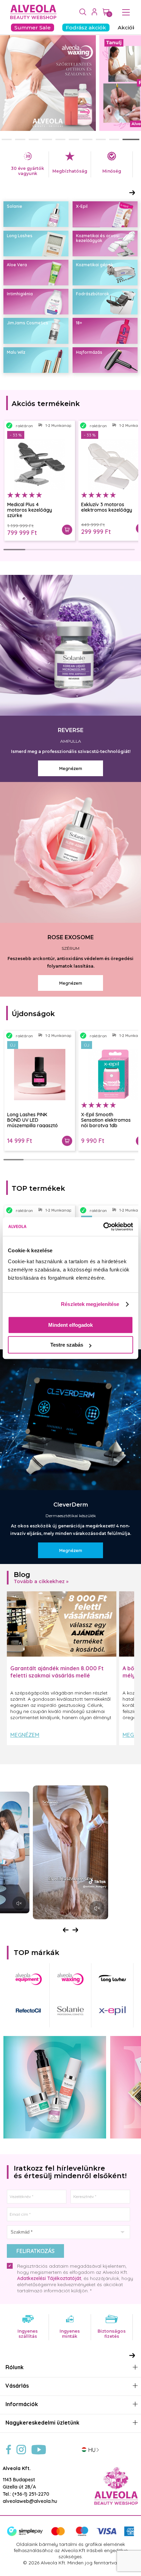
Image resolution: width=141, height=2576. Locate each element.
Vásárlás (17, 2386)
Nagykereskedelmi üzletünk (42, 2423)
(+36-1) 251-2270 (31, 2494)
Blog (22, 1575)
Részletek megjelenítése (90, 1304)
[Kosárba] (67, 530)
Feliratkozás (35, 2251)
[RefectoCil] (28, 2011)
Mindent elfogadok (70, 1325)
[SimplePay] (70, 2535)
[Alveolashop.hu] (32, 12)
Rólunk (15, 2367)
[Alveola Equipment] (28, 1979)
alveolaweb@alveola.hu (30, 2501)
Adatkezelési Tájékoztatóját (49, 2278)
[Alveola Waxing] (70, 1979)
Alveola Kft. (17, 2468)
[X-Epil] (112, 2011)
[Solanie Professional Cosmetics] (70, 2011)
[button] (10, 139)
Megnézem (25, 1735)
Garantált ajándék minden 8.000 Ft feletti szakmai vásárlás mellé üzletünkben (57, 1675)
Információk (22, 2404)
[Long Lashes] (112, 1979)
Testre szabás (67, 1345)
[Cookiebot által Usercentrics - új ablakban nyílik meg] (103, 1227)
